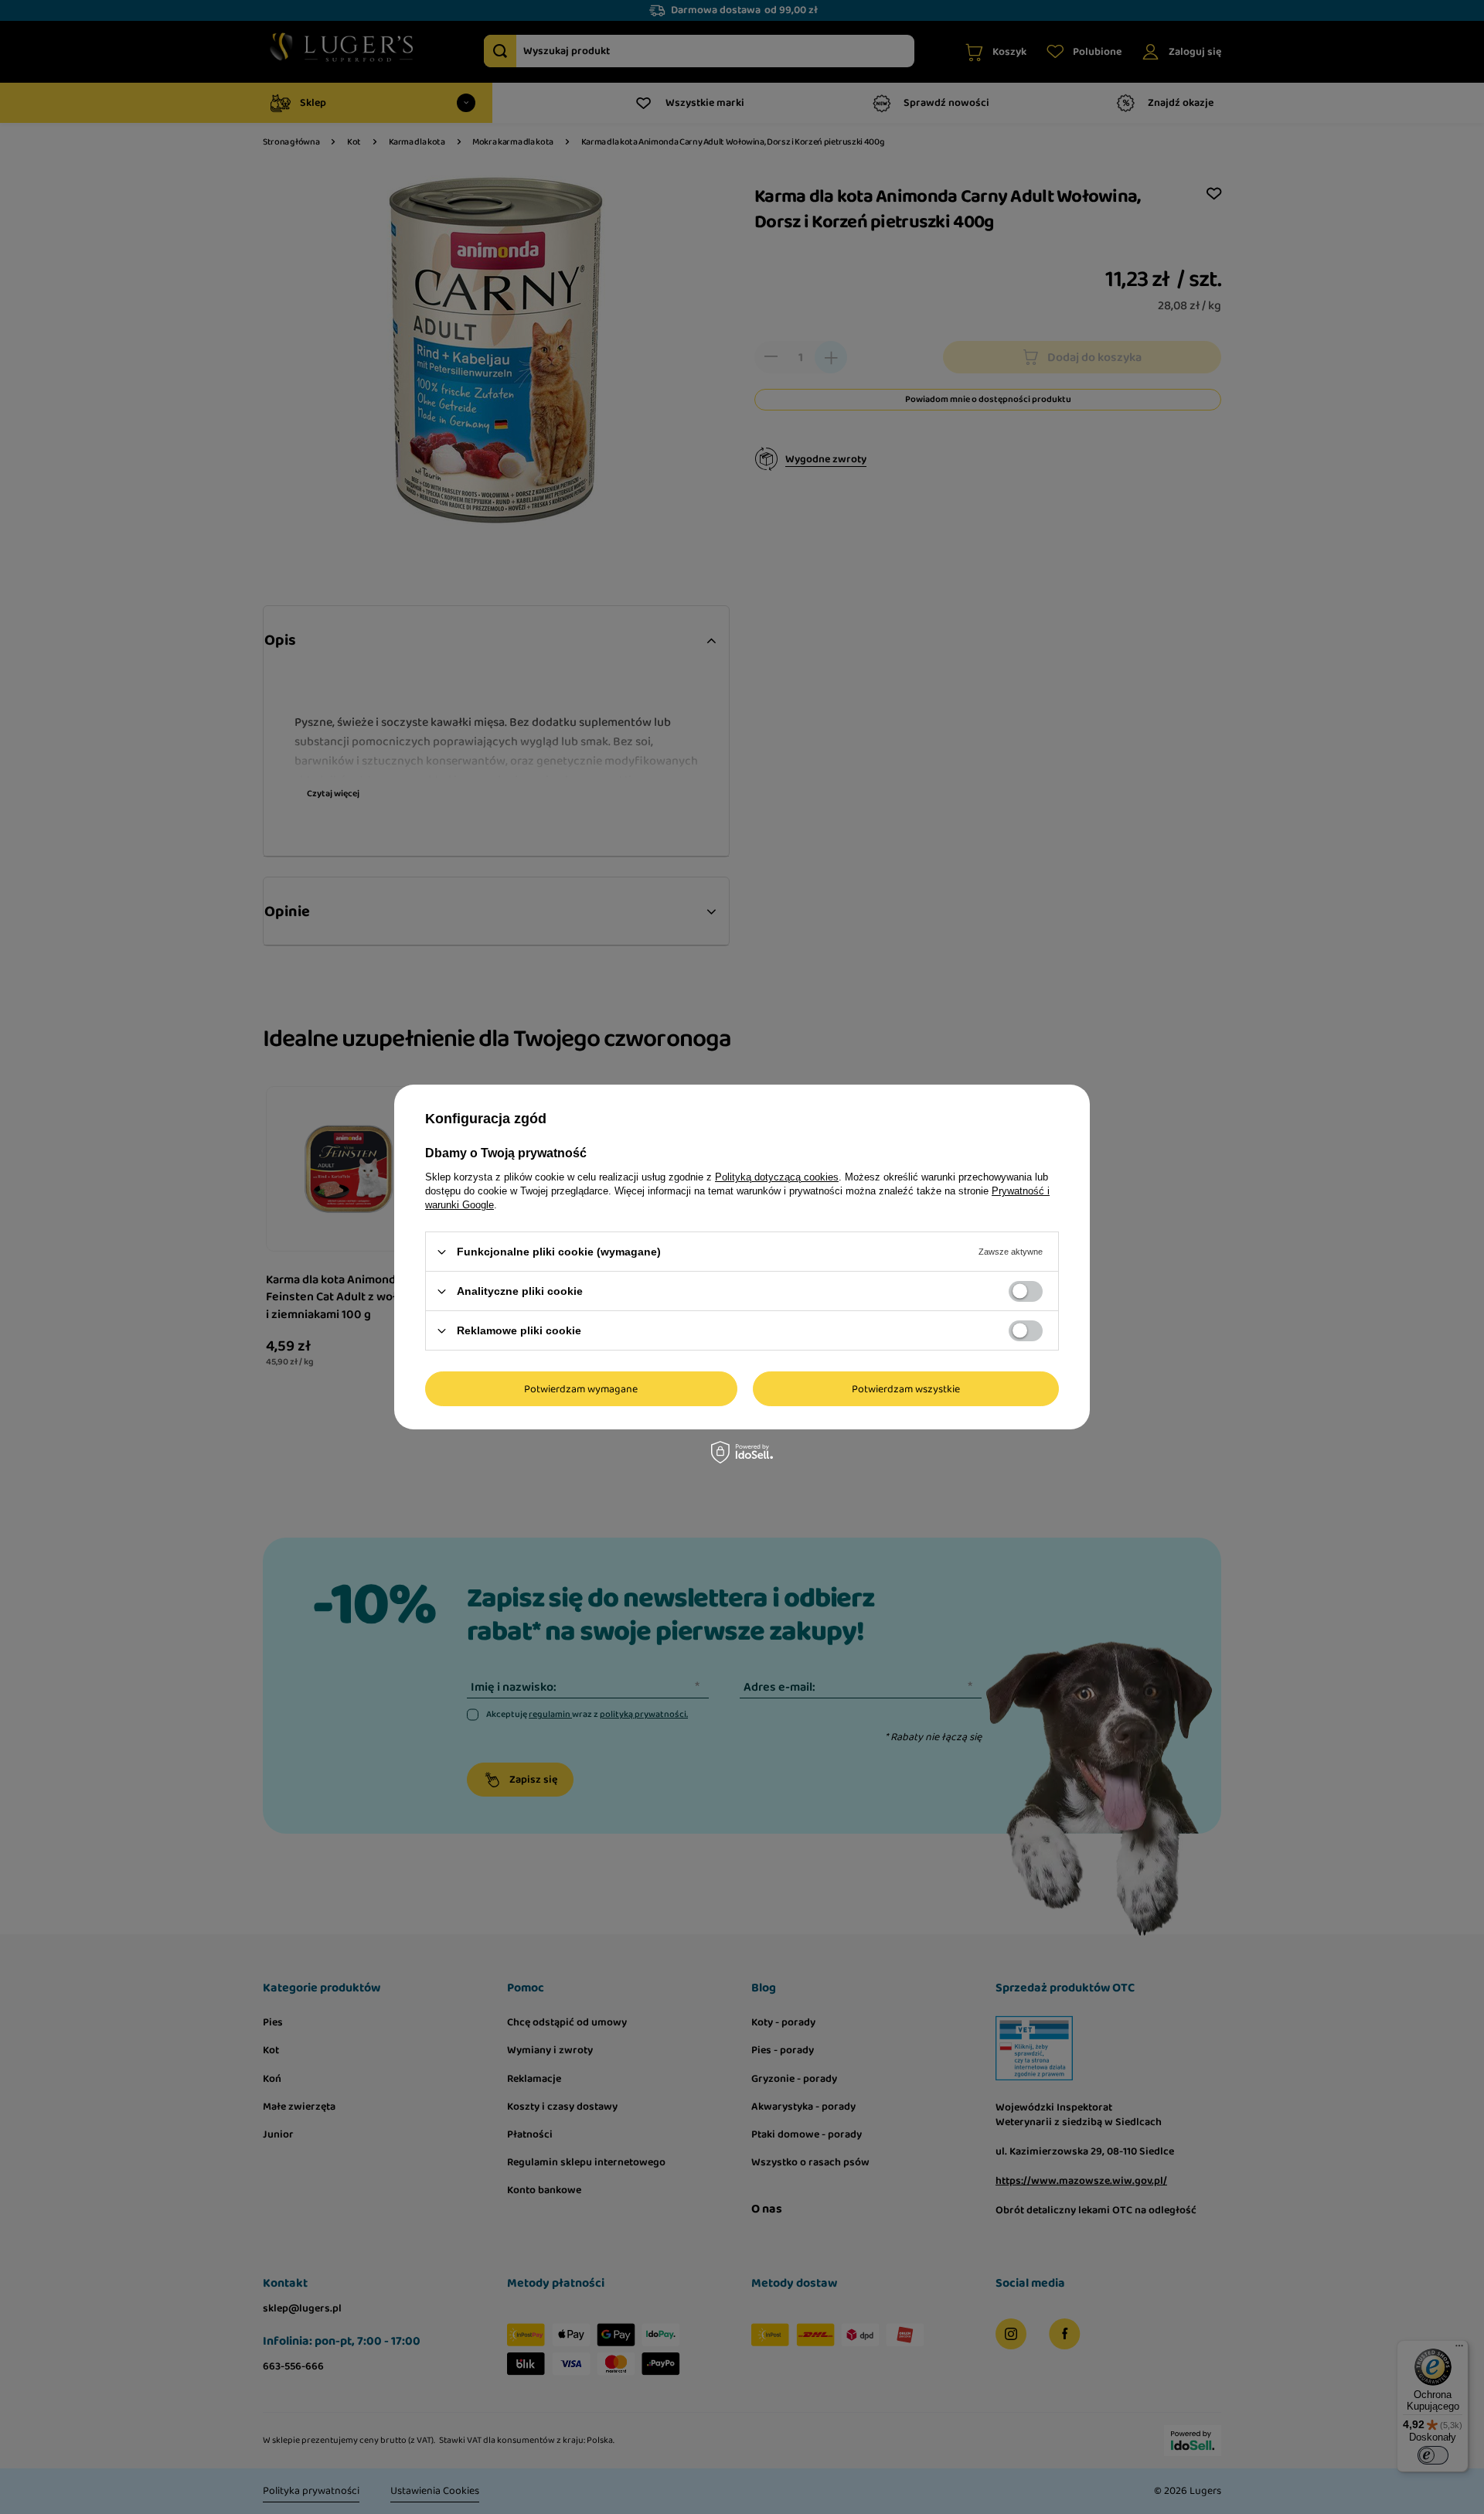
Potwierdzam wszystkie (906, 1388)
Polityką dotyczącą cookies (777, 1177)
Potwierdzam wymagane (581, 1388)
